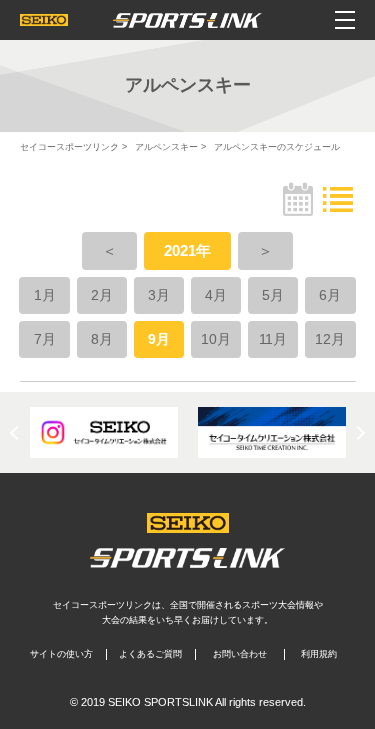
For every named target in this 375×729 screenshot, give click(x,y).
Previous (17, 432)
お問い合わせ (240, 654)
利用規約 (319, 654)
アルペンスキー (166, 147)
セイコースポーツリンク (69, 147)
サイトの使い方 (61, 654)
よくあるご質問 (150, 654)
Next (358, 432)
